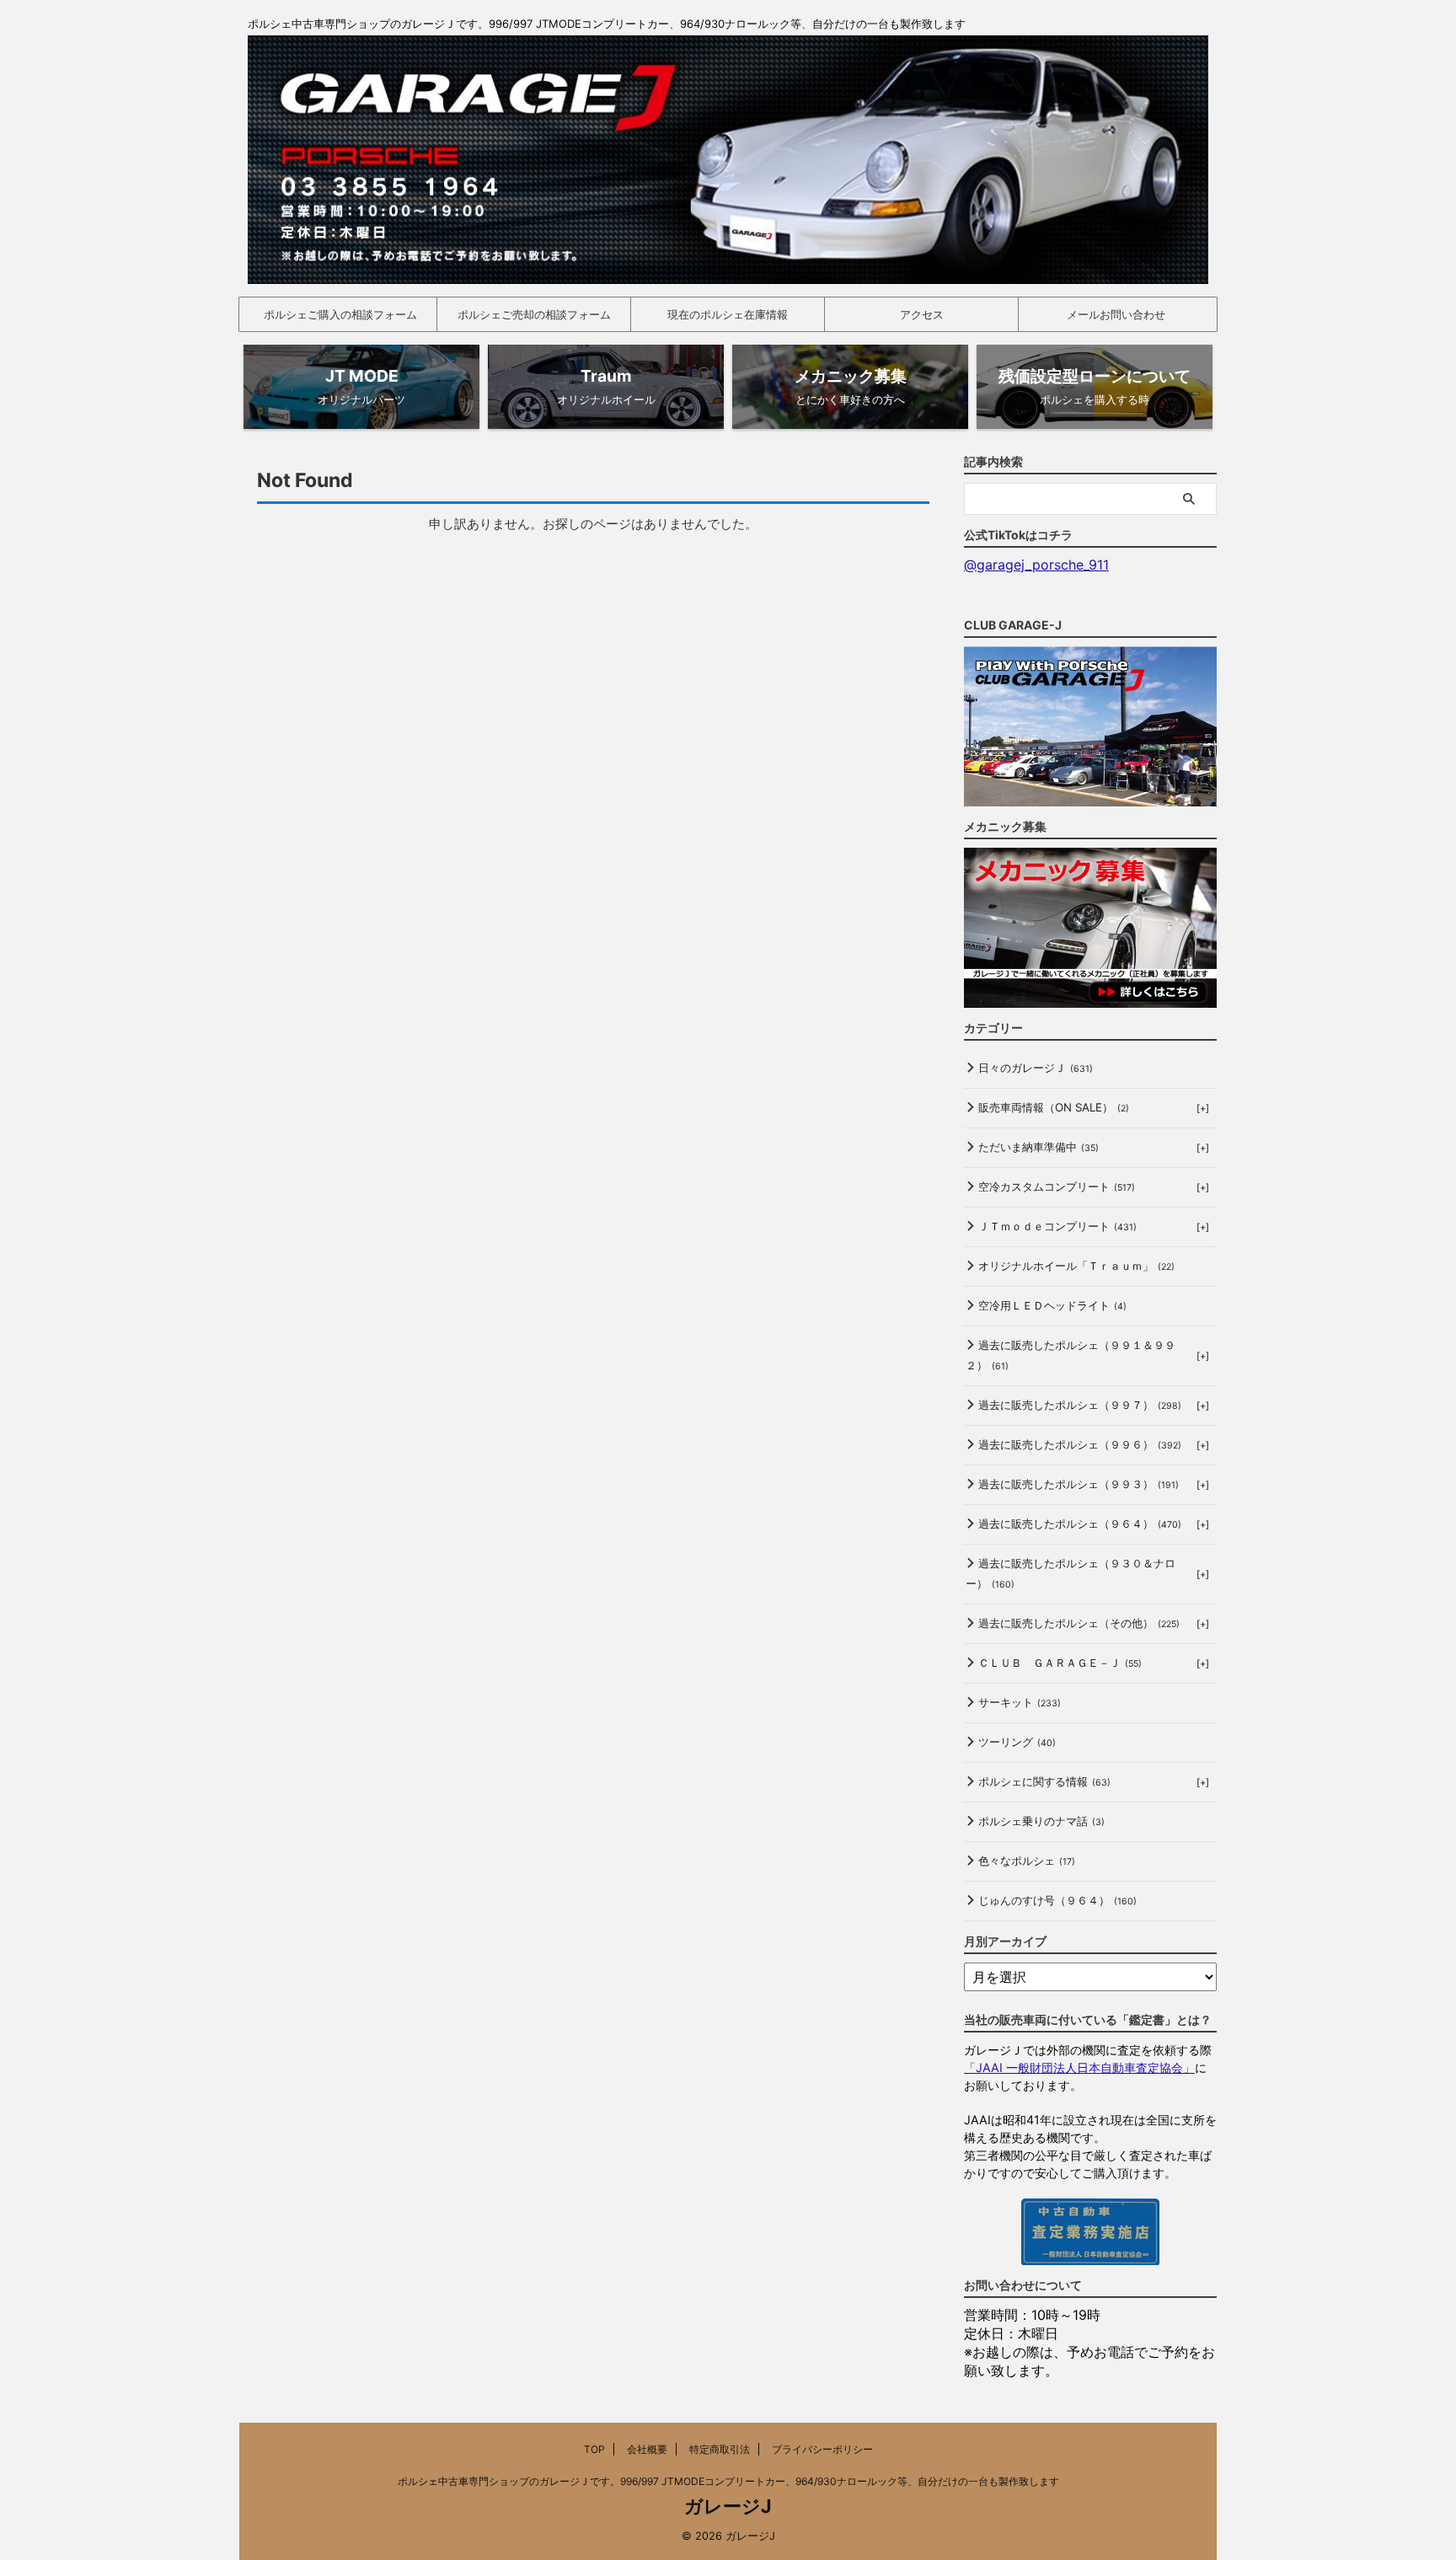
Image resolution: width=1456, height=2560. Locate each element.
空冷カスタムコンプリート (1057, 1186)
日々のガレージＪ (1036, 1068)
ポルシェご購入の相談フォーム (340, 314)
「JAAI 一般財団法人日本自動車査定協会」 (1079, 2067)
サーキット (1020, 1702)
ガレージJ (728, 2506)
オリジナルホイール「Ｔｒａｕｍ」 (1076, 1266)
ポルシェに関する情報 (1044, 1781)
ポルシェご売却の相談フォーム (534, 314)
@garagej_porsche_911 (1036, 565)
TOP (594, 2449)
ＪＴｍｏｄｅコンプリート (1057, 1226)
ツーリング (1017, 1742)
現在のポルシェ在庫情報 (728, 314)
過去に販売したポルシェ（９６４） (1080, 1524)
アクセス (922, 314)
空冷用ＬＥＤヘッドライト (1052, 1305)
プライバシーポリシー (822, 2449)
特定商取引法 (720, 2449)
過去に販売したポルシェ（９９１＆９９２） (1071, 1355)
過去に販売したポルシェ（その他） (1079, 1623)
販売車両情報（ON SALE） (1054, 1107)
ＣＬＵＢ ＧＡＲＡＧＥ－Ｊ (1060, 1663)
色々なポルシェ (1027, 1861)
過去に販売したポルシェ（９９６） (1080, 1444)
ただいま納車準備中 (1038, 1147)
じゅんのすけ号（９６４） (1057, 1900)
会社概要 (647, 2449)
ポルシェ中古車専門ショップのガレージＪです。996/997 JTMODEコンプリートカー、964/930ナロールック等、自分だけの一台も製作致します (728, 2481)
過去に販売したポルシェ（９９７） (1080, 1405)
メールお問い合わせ (1116, 314)
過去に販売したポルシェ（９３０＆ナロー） (1071, 1573)
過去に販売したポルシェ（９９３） (1079, 1484)
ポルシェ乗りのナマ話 (1041, 1821)
